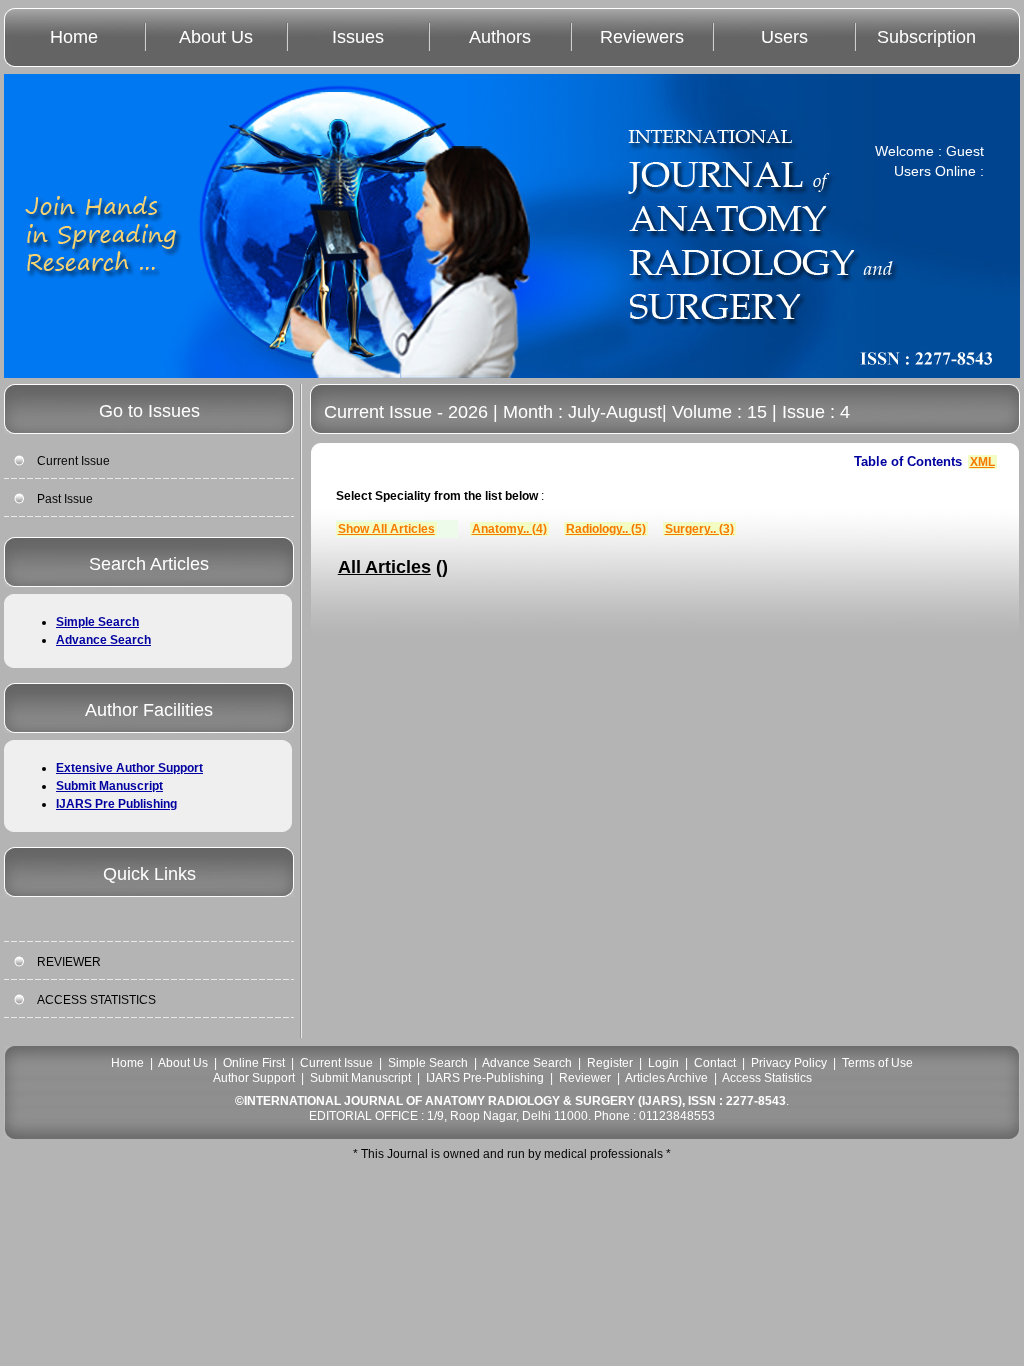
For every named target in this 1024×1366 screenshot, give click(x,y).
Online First (254, 1063)
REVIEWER (69, 962)
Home (74, 37)
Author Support (254, 1078)
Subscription (926, 37)
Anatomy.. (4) (509, 529)
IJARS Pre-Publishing (485, 1078)
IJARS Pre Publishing (116, 804)
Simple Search (97, 622)
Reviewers (642, 37)
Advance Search (103, 640)
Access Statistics (767, 1078)
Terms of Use (877, 1063)
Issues (358, 37)
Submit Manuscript (109, 786)
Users (784, 37)
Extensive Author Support (129, 768)
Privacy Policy (789, 1063)
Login (663, 1063)
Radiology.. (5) (606, 529)
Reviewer (585, 1078)
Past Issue (65, 499)
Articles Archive (666, 1078)
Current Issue (73, 461)
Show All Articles (386, 529)
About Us (216, 37)
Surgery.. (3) (699, 529)
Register (610, 1063)
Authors (500, 37)
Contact (715, 1063)
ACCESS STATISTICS (96, 1000)
